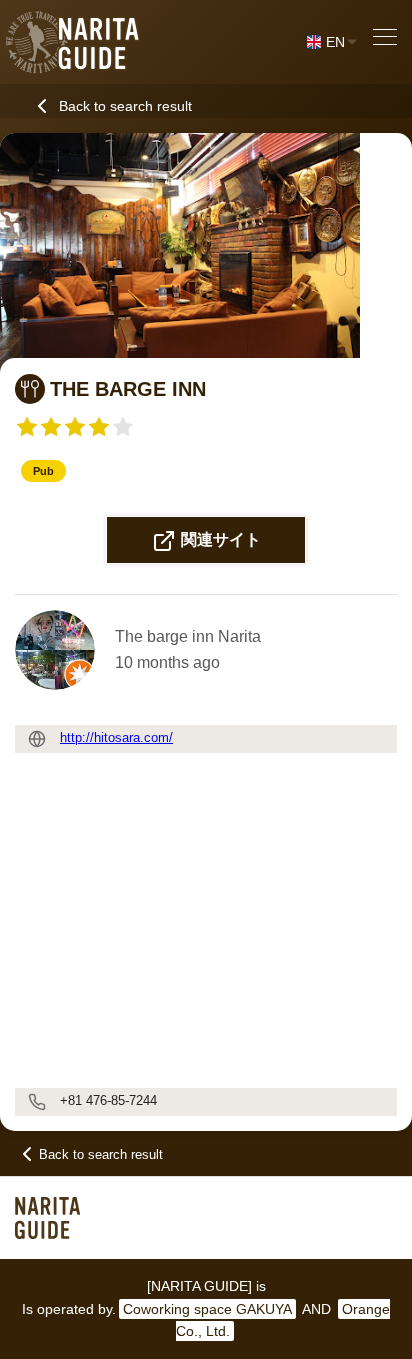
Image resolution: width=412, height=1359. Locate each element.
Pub (43, 471)
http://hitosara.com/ (116, 737)
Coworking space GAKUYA (207, 1309)
